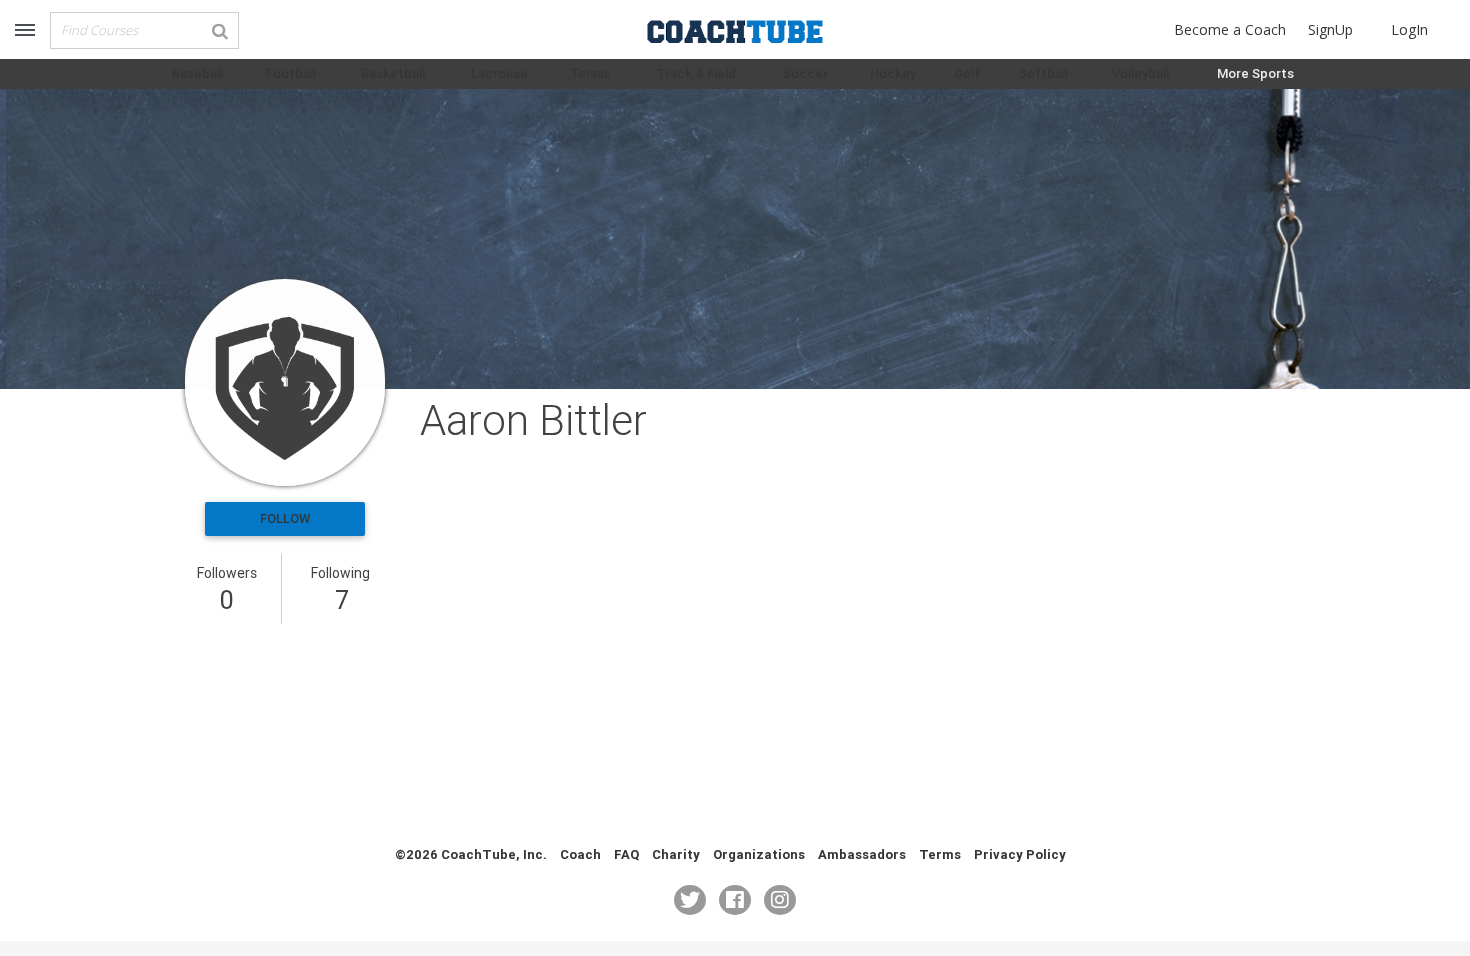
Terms (940, 854)
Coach (580, 854)
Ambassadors (862, 854)
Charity (676, 854)
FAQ (626, 854)
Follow (285, 518)
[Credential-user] (285, 382)
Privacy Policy (1020, 854)
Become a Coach (1230, 29)
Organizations (759, 854)
